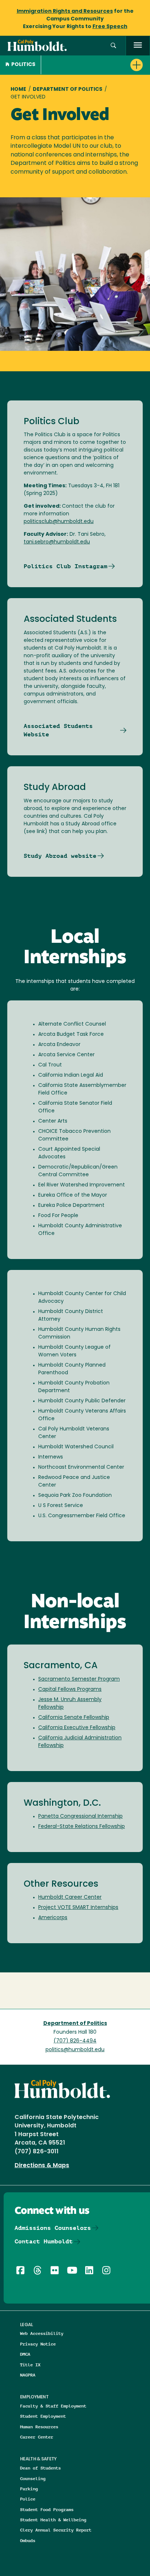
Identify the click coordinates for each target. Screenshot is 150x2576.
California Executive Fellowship (77, 1728)
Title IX (30, 2365)
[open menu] (138, 46)
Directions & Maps (42, 2166)
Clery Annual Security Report (56, 2530)
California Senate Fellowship (74, 1718)
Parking (29, 2489)
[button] (113, 46)
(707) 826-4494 (75, 2041)
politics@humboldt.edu (75, 2050)
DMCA (25, 2354)
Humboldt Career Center (70, 1897)
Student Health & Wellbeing (53, 2520)
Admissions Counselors (53, 2228)
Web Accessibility (42, 2333)
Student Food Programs (47, 2509)
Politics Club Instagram (66, 566)
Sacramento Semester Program (79, 1679)
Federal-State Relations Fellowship (82, 1827)
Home (18, 90)
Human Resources (39, 2427)
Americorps (53, 1918)
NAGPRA (28, 2375)
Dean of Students (40, 2468)
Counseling (33, 2478)
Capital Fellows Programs (70, 1690)
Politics (23, 65)
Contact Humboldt (44, 2241)
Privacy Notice (38, 2344)
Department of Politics (68, 90)
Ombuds (28, 2540)
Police (28, 2499)
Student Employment (43, 2416)
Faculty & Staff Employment (53, 2406)
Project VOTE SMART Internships (78, 1908)
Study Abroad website (60, 856)
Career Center (37, 2437)
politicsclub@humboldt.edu (59, 522)
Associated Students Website (58, 730)
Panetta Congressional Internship (80, 1816)
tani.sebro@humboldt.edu (57, 542)
